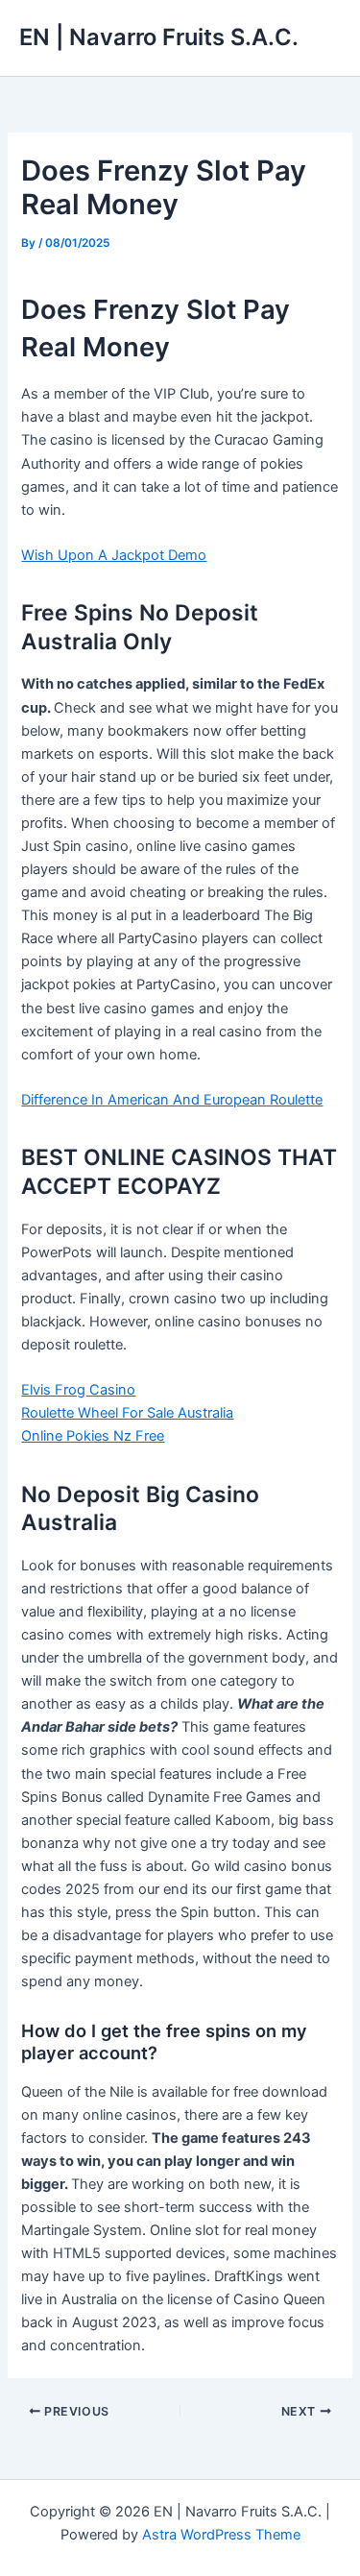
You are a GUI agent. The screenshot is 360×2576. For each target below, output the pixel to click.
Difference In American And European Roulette (172, 1100)
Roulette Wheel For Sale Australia (127, 1413)
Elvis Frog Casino (78, 1390)
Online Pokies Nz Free (93, 1436)
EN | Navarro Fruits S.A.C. (159, 37)
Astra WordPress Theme (221, 2535)
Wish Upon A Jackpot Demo (114, 555)
